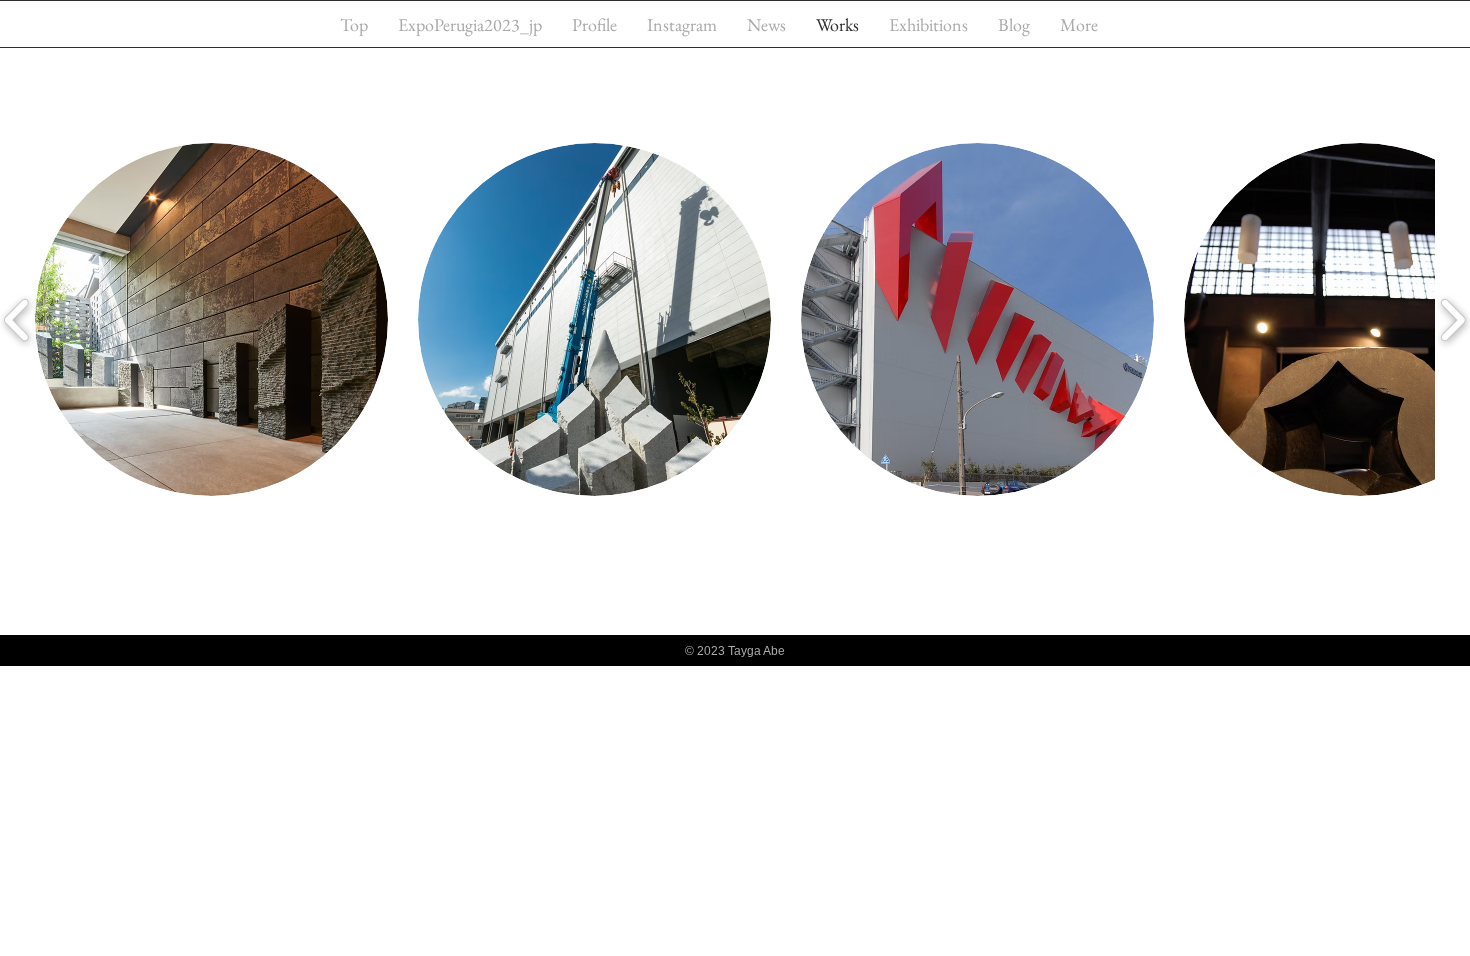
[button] (211, 319)
